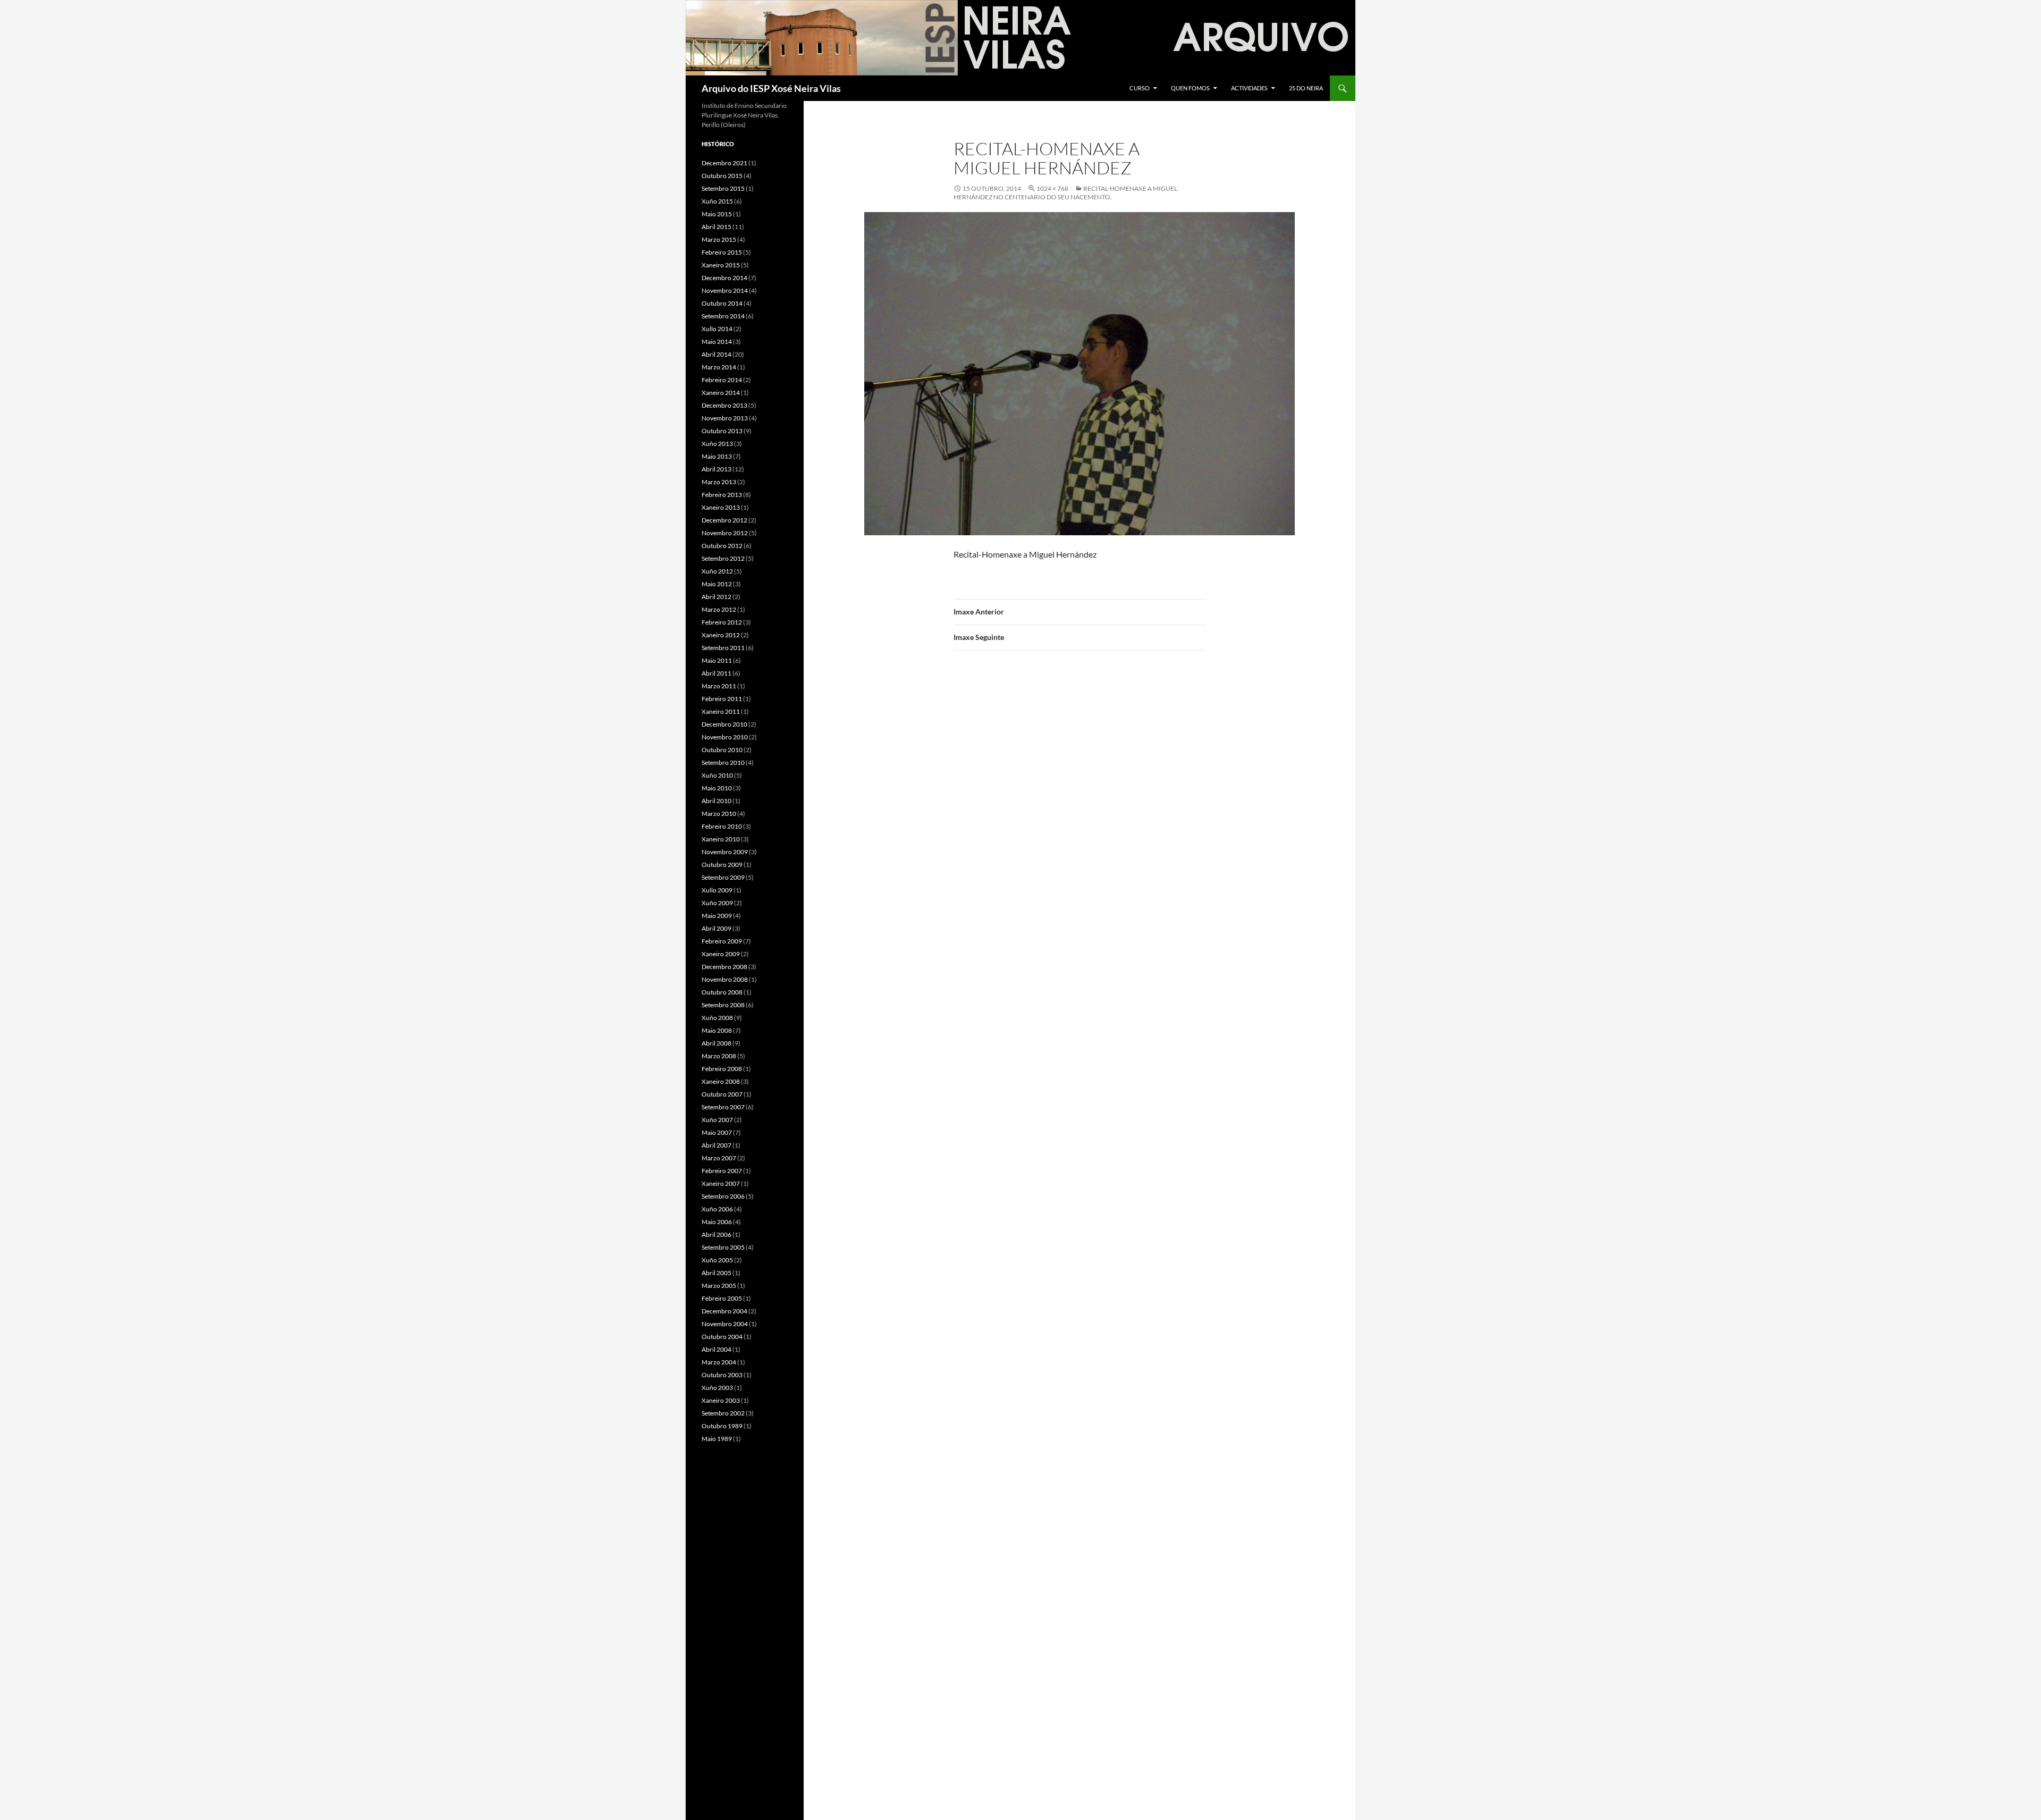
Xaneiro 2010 (721, 839)
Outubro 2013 (722, 431)
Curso (1140, 88)
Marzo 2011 (719, 686)
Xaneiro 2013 (721, 507)
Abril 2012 (716, 597)
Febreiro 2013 (722, 495)
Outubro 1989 (722, 1426)
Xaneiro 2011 (721, 711)
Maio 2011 (717, 660)
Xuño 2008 (717, 1018)
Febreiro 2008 (722, 1069)
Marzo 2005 (719, 1286)
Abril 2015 (716, 227)
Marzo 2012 (719, 609)
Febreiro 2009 (722, 941)
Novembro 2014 (725, 290)
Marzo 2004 (719, 1362)
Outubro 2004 (722, 1337)
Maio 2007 (717, 1132)
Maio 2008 (717, 1030)
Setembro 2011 (723, 648)
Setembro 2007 (723, 1107)
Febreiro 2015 (722, 252)
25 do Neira (1306, 88)
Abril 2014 (716, 354)
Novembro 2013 (725, 418)
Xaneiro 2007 (721, 1183)
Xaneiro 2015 (721, 265)
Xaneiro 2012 (721, 635)
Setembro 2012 (723, 558)
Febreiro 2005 (722, 1298)
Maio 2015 (717, 214)
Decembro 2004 (724, 1311)
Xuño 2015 (717, 201)
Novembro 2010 (725, 737)
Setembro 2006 (723, 1196)
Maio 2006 (717, 1222)
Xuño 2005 (717, 1260)
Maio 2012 (717, 584)
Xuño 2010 (717, 775)
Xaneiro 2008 (721, 1081)
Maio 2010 (717, 788)
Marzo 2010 (719, 814)
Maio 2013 (717, 456)
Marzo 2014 (719, 367)
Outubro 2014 (722, 303)
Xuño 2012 (717, 571)
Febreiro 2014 (722, 380)
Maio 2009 (717, 916)
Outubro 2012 (722, 546)
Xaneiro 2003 (721, 1400)
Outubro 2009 (722, 865)
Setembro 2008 (723, 1005)
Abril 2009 (716, 928)
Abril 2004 (716, 1349)
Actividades (1249, 88)
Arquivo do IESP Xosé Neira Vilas (771, 88)
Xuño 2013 (717, 444)
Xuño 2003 (717, 1388)
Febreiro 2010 (722, 826)
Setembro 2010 (723, 762)
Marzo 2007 (719, 1158)
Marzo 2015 (719, 239)
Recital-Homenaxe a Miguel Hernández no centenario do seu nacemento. (1065, 193)
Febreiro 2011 (722, 699)
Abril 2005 (716, 1273)
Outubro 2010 (722, 750)
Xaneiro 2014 (721, 393)
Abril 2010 (716, 801)
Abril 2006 (716, 1235)
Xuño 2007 (717, 1120)
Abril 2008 (716, 1043)
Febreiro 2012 (722, 622)
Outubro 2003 (722, 1375)
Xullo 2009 (717, 890)
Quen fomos (1190, 88)
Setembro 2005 (723, 1247)
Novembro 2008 (725, 979)
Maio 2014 (717, 342)
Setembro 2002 (723, 1413)
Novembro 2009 (725, 852)
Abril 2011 (716, 673)
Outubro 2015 (722, 176)
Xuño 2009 (717, 903)
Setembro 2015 (723, 188)
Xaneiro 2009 (721, 954)
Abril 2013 (716, 469)
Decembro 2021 (724, 163)
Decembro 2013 (724, 405)
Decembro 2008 (724, 967)
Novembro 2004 (725, 1324)
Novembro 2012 (725, 533)
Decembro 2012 (724, 520)
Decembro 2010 (724, 724)
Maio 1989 (717, 1439)
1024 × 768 (1052, 188)
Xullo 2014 (717, 329)
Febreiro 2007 (722, 1171)
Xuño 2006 (717, 1209)
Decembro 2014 (724, 278)
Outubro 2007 (722, 1094)
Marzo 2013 (719, 482)
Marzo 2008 (719, 1056)
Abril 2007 (716, 1145)
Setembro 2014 (723, 316)
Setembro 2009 (723, 877)
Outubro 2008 (722, 992)
